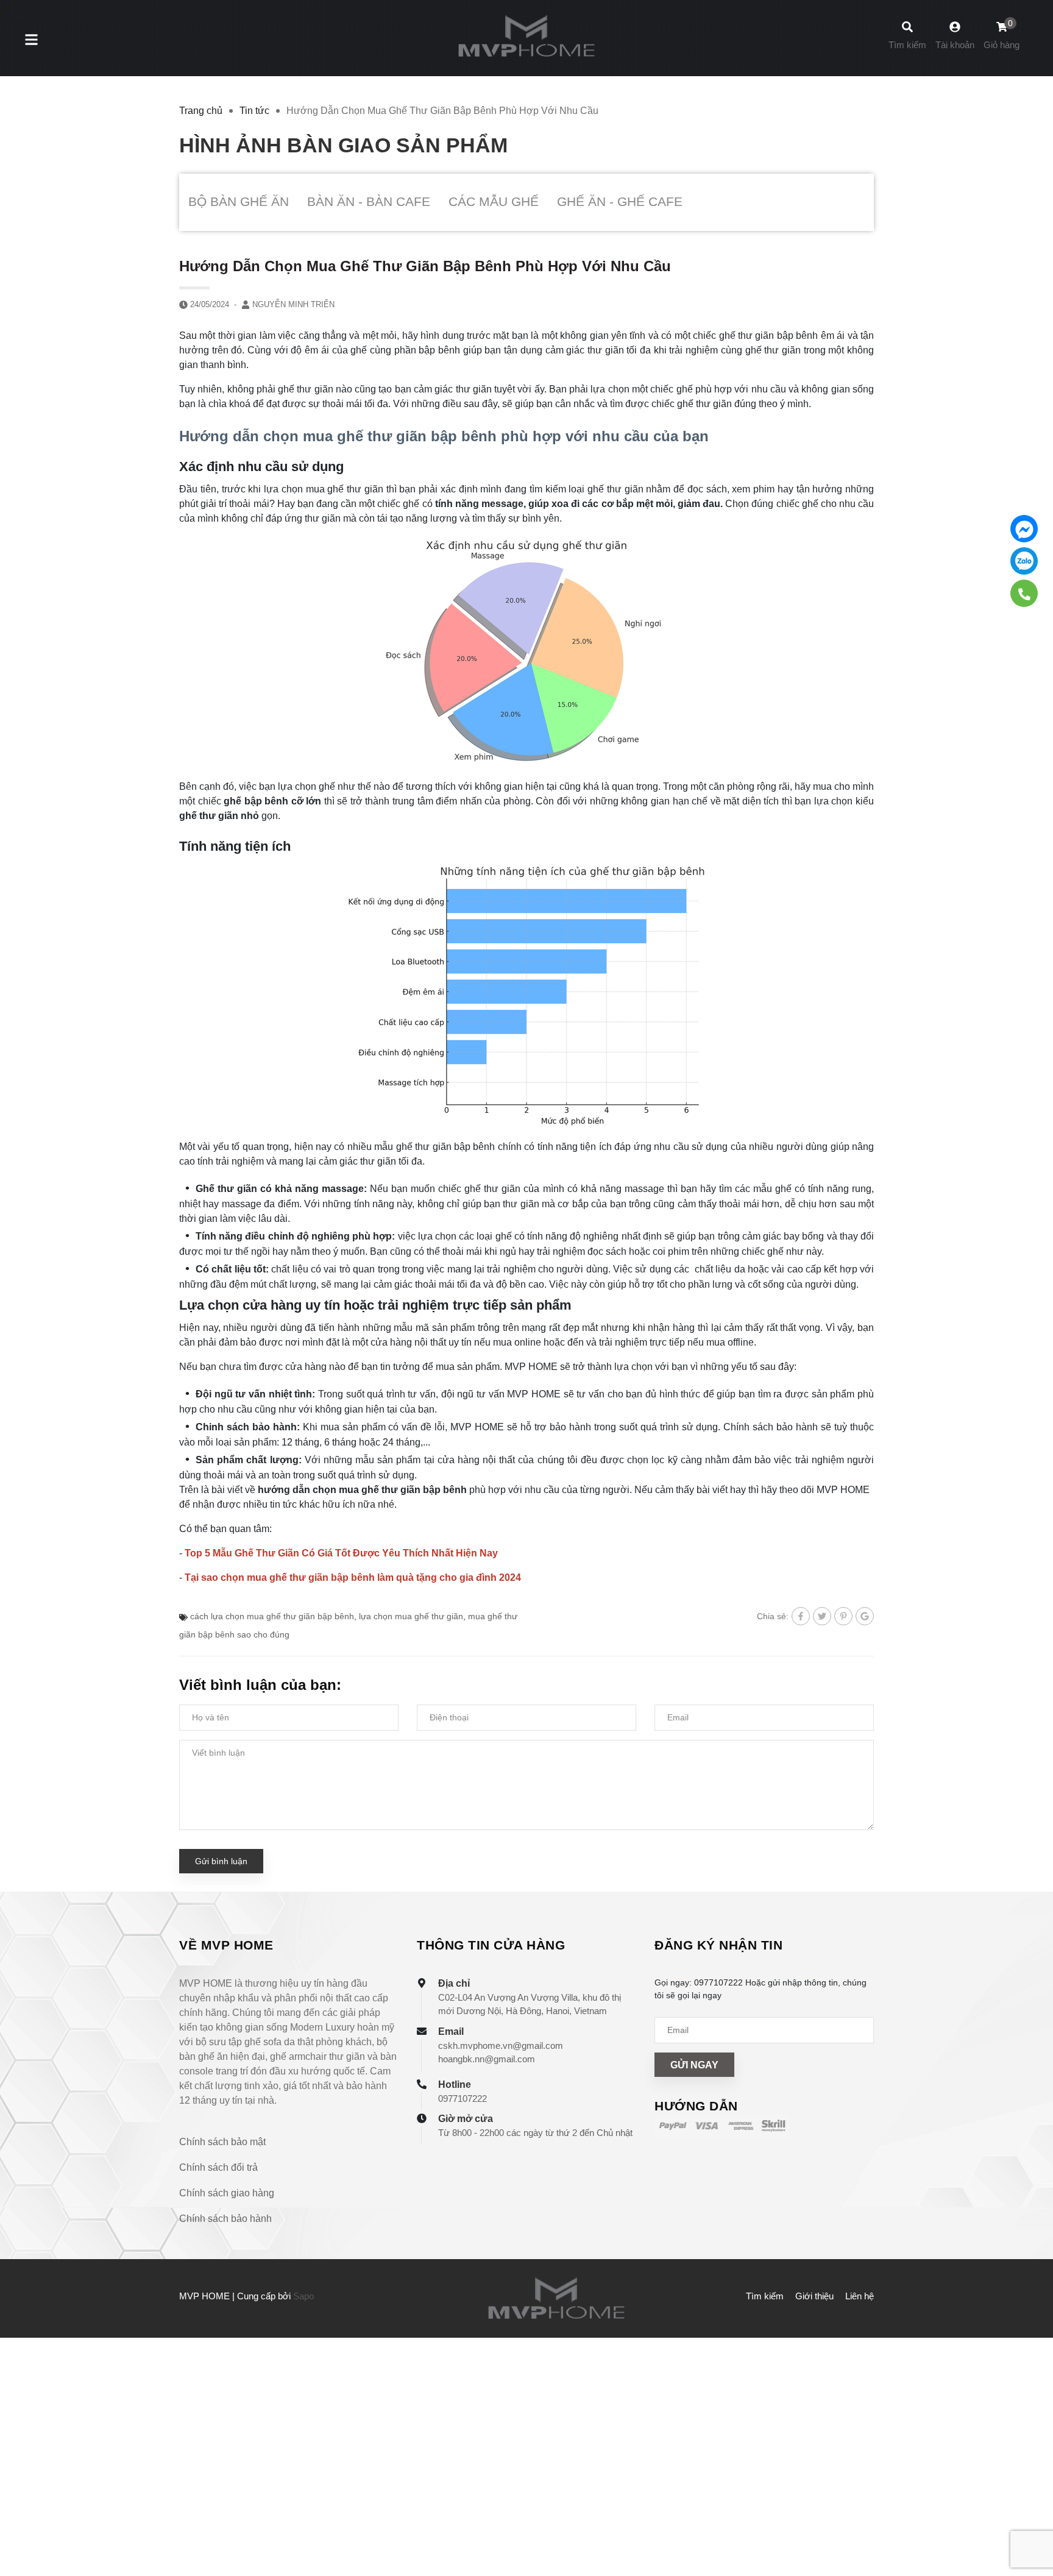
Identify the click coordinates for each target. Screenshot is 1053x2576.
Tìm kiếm (765, 2296)
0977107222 (463, 2099)
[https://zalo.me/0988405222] (1024, 561)
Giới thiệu (814, 2296)
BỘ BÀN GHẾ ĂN (239, 201)
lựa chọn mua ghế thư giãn (411, 1616)
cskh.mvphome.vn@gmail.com (501, 2046)
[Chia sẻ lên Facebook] (801, 1616)
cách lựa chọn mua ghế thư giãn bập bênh (272, 1616)
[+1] (865, 1616)
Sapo (303, 2296)
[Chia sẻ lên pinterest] (843, 1616)
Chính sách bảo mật (222, 2142)
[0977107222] (1024, 593)
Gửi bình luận (221, 1861)
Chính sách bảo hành (225, 2219)
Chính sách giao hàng (227, 2193)
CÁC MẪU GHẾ (494, 201)
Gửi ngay (694, 2065)
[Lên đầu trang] (1032, 2515)
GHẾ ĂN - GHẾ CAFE (620, 201)
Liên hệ (860, 2296)
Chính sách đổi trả (218, 2167)
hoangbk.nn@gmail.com (487, 2059)
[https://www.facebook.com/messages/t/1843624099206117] (1024, 529)
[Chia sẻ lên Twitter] (822, 1616)
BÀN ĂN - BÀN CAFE (369, 201)
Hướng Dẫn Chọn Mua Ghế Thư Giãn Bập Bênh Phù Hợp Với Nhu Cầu (425, 266)
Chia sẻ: (773, 1616)
